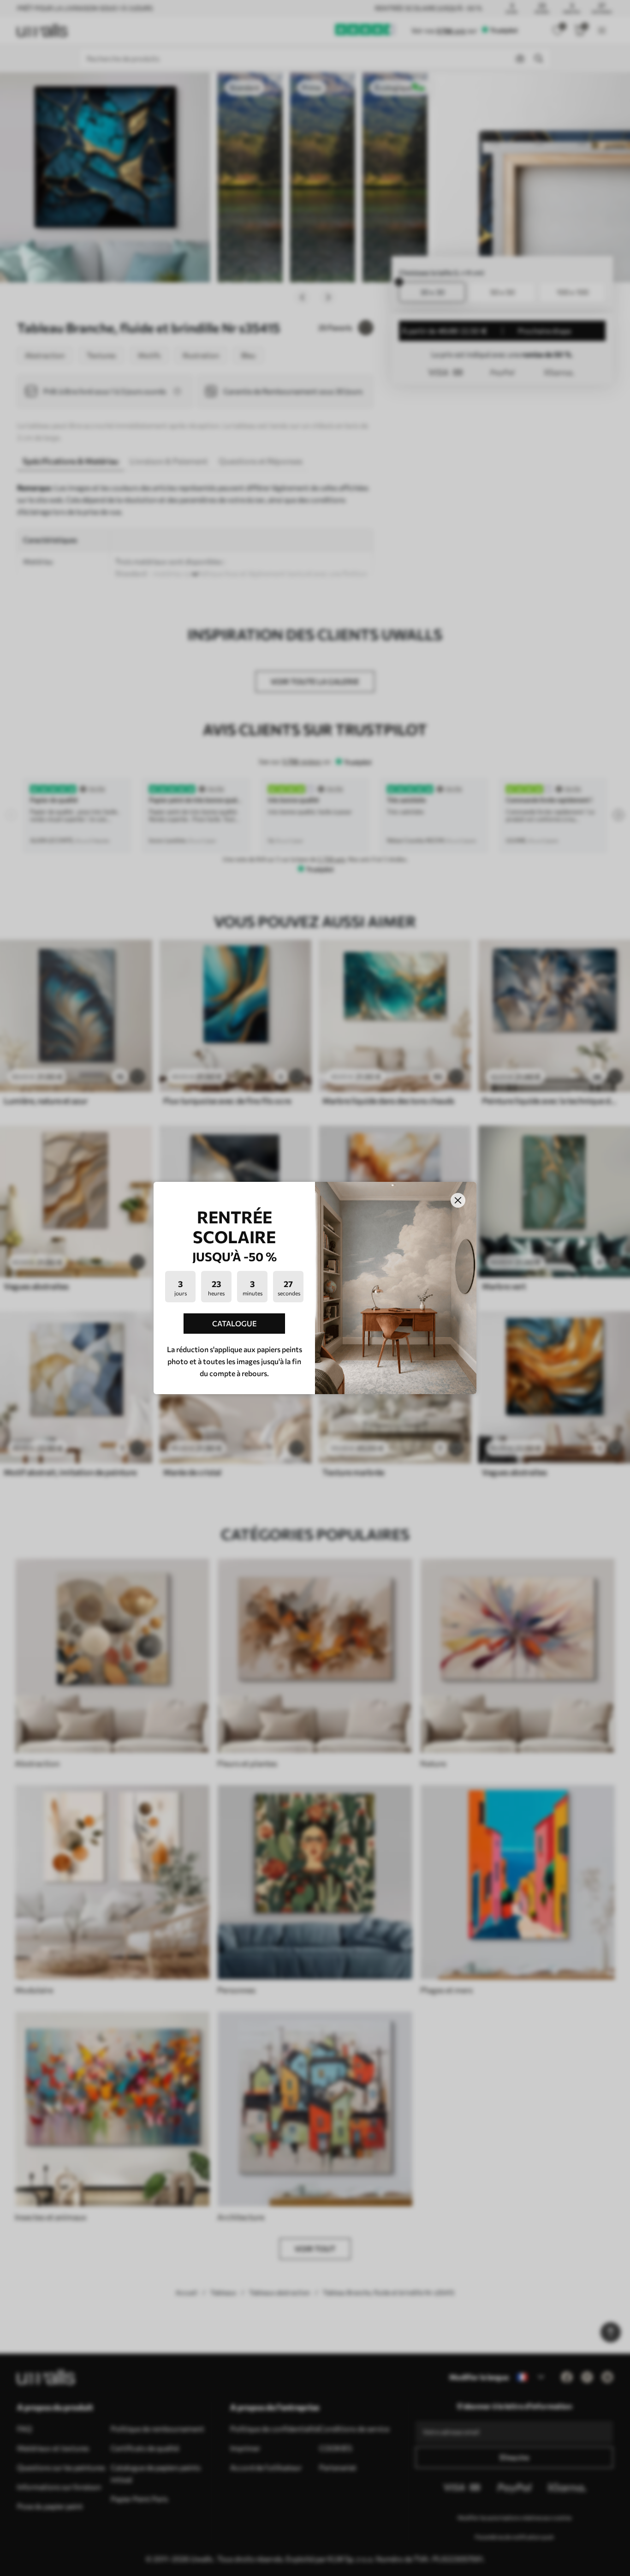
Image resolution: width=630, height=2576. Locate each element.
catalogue (235, 1323)
